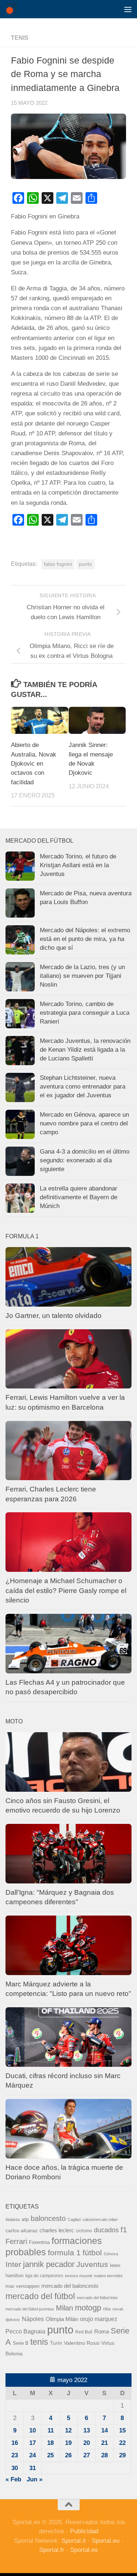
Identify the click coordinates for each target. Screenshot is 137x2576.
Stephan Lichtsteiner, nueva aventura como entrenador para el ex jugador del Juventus (83, 1086)
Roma (102, 2332)
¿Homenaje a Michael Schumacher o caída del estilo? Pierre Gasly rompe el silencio (66, 1590)
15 (122, 2430)
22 (122, 2443)
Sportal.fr (52, 2550)
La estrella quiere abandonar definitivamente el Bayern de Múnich (79, 1197)
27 (87, 2455)
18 (50, 2443)
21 (104, 2443)
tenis (39, 2342)
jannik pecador (49, 2264)
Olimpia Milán (62, 2319)
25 (50, 2455)
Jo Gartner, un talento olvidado (54, 1316)
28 (104, 2455)
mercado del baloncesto (70, 2286)
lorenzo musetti (79, 2276)
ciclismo (84, 2231)
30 (15, 2468)
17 (33, 2443)
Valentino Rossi (82, 2343)
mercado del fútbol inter (97, 2298)
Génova (111, 2254)
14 (104, 2430)
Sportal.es (84, 2550)
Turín (56, 2343)
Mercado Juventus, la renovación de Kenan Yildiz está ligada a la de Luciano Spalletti (85, 1049)
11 (51, 2430)
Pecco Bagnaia (25, 2331)
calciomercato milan (100, 2219)
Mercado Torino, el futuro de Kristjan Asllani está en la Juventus (78, 865)
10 (33, 2430)
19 (68, 2443)
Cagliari (74, 2219)
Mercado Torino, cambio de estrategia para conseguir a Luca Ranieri (85, 1013)
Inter (13, 2264)
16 (15, 2443)
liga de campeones (44, 2276)
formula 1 (64, 2253)
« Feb (13, 2479)
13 (87, 2430)
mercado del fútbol (40, 2296)
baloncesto (48, 2218)
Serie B (21, 2343)
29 (122, 2455)
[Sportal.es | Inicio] (13, 9)
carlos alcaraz (22, 2230)
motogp (88, 2308)
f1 (124, 2230)
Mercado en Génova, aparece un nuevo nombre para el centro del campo (84, 1123)
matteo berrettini (108, 2276)
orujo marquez (99, 2319)
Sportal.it (74, 2541)
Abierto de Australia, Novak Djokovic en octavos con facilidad (34, 764)
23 (15, 2455)
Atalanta (13, 2219)
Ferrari (16, 2241)
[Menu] (128, 9)
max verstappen (22, 2286)
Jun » (35, 2479)
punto (85, 564)
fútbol (92, 2253)
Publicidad (84, 2531)
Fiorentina (39, 2242)
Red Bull (84, 2332)
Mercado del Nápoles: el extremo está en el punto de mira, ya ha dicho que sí (85, 939)
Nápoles (33, 2319)
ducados (106, 2230)
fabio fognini (58, 564)
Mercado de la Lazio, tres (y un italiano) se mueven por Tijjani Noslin (82, 976)
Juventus (92, 2264)
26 (68, 2455)
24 (33, 2455)
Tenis (20, 38)
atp (25, 2219)
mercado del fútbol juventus (30, 2309)
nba (107, 2309)
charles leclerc (57, 2230)
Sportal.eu (106, 2541)
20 (87, 2443)
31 (33, 2468)
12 (68, 2430)
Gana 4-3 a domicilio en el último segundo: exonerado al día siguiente (85, 1160)
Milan (64, 2308)
